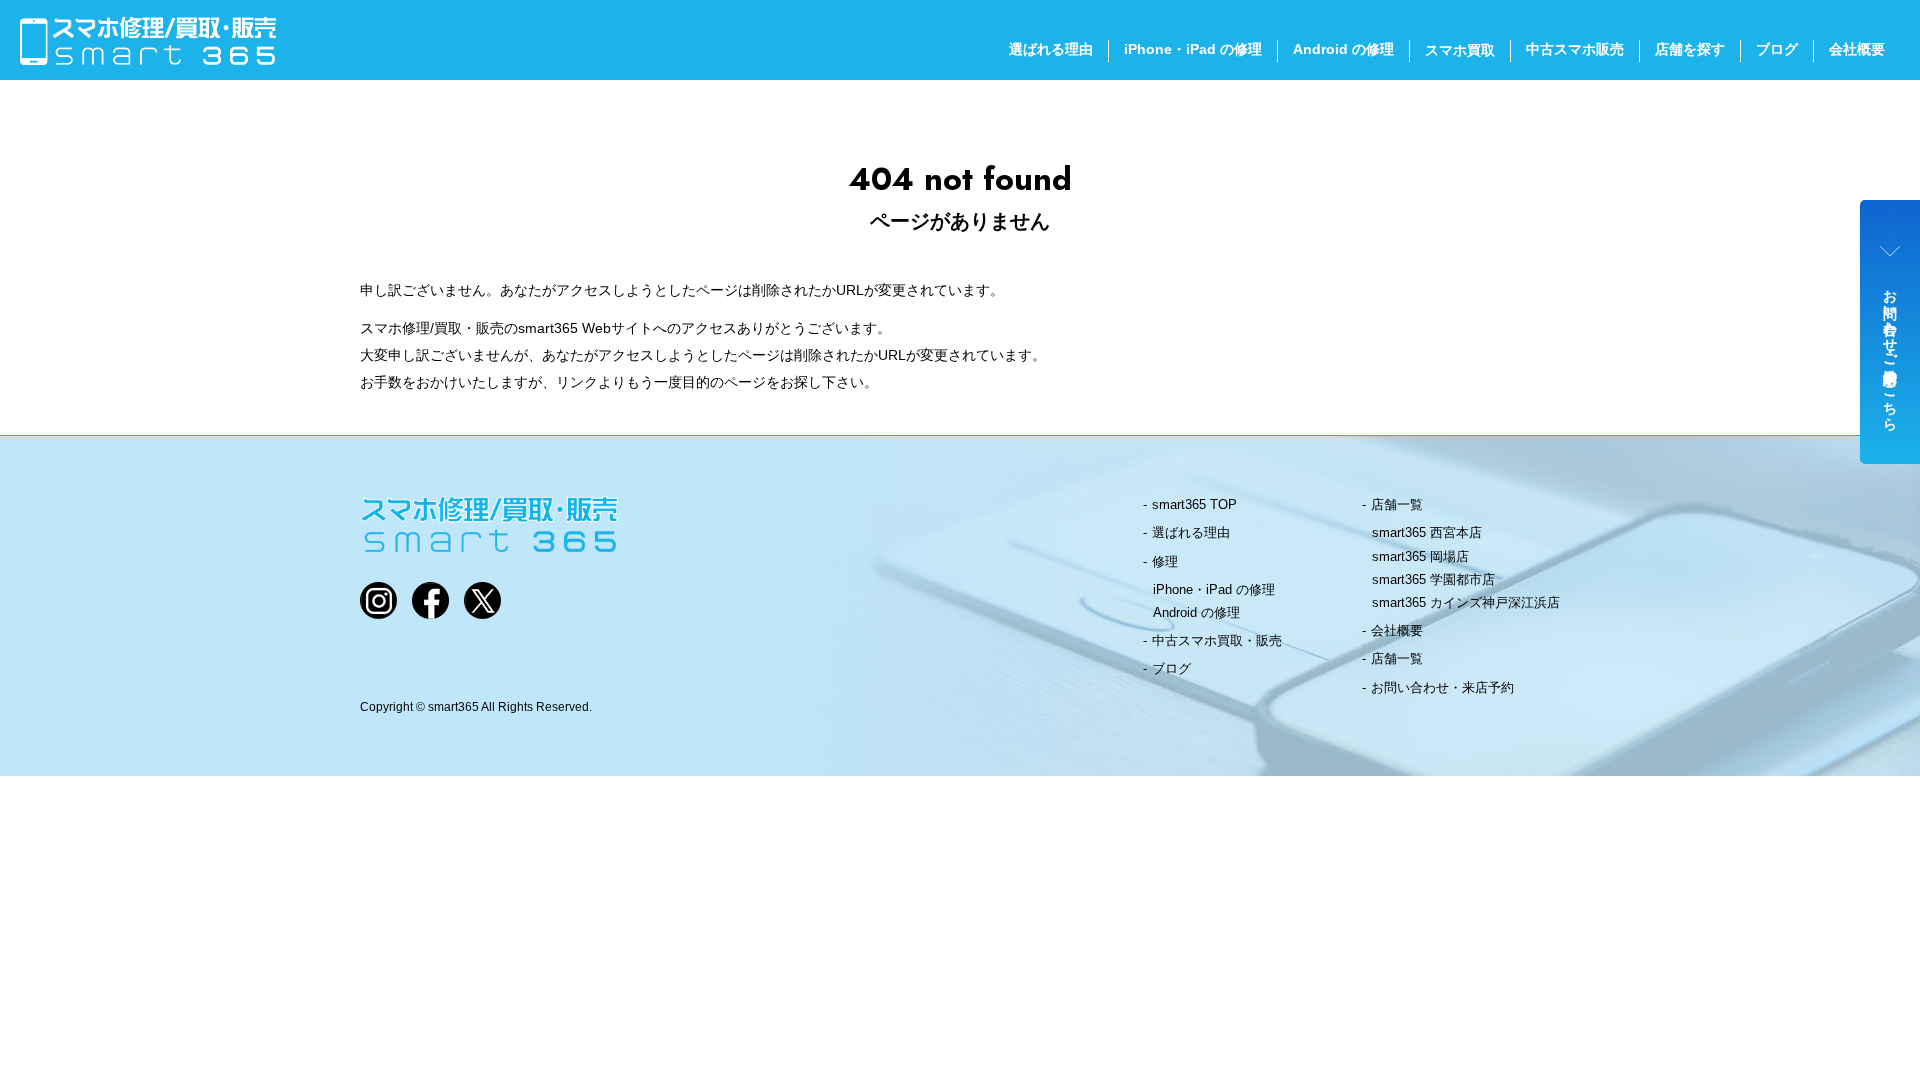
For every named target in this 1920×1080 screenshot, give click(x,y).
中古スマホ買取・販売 (1217, 640)
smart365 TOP (1194, 504)
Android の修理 (1343, 49)
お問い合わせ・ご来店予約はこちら (1891, 352)
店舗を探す (1690, 49)
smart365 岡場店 (1420, 556)
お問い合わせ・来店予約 (1442, 687)
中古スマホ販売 (1575, 49)
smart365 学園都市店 (1433, 579)
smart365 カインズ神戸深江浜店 (1466, 602)
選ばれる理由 (1051, 49)
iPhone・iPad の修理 (1193, 49)
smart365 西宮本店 (1427, 532)
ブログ (1777, 49)
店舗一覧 (1397, 504)
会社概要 (1857, 49)
